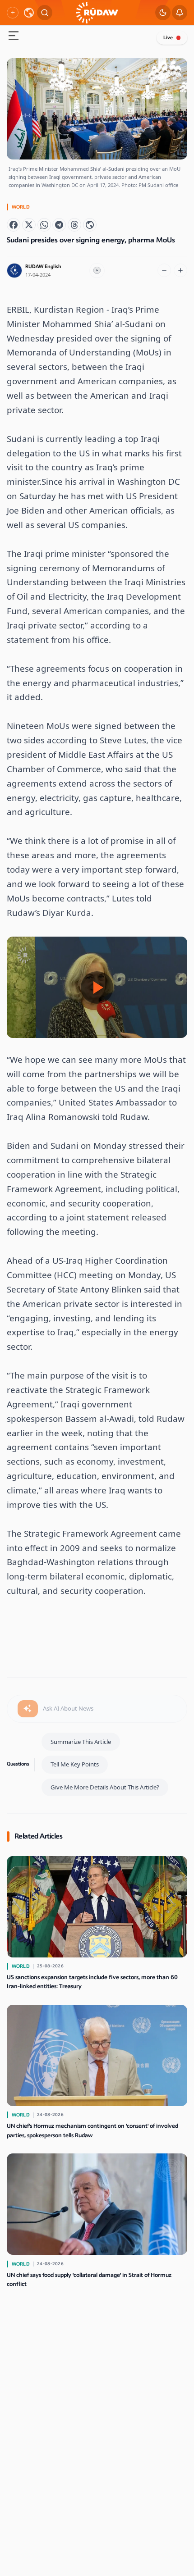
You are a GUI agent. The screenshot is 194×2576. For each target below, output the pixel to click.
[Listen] (97, 271)
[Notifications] (180, 13)
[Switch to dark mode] (163, 13)
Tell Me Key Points (75, 1764)
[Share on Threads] (74, 225)
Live (168, 38)
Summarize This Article (81, 1742)
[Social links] (13, 13)
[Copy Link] (90, 225)
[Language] (29, 13)
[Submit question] (28, 1709)
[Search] (45, 13)
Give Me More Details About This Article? (105, 1787)
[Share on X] (29, 225)
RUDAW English (43, 266)
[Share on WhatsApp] (44, 225)
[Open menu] (14, 37)
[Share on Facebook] (14, 225)
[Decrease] (164, 270)
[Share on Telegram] (59, 225)
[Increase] (180, 270)
